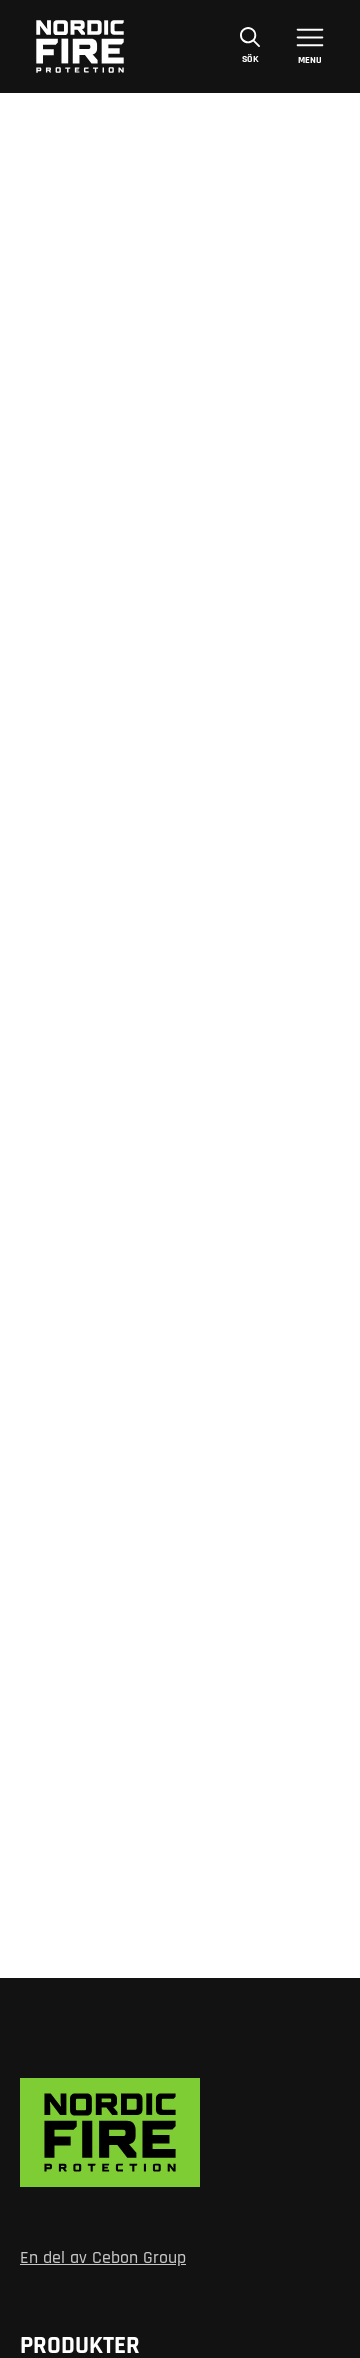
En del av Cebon (79, 2258)
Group (162, 2258)
